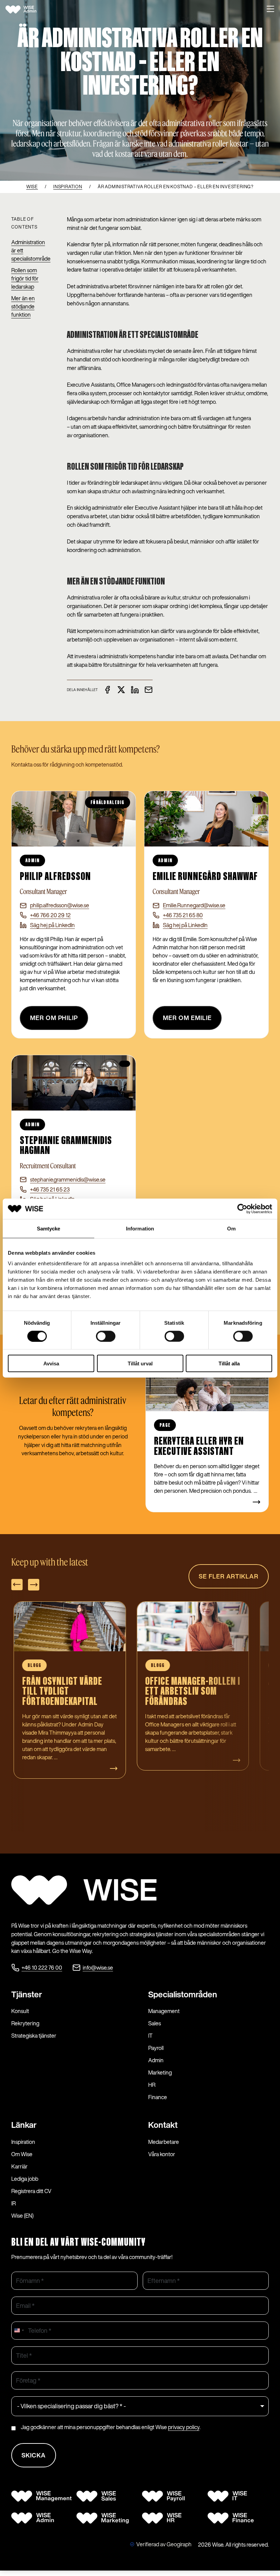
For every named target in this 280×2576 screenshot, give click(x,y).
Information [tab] (140, 1228)
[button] (270, 10)
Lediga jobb (25, 2179)
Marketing (160, 2072)
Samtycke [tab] (49, 1228)
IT (150, 2036)
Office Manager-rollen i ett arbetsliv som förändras (70, 1692)
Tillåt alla (229, 1363)
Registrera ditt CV (31, 2191)
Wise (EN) (22, 2216)
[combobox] (19, 2331)
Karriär (19, 2166)
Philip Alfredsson (55, 877)
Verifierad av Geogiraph (164, 2544)
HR (152, 2085)
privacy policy (184, 2427)
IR (13, 2203)
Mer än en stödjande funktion (23, 306)
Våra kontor (162, 2154)
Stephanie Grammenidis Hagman (66, 1146)
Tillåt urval (140, 1363)
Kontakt (163, 2125)
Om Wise (22, 2154)
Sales (155, 2023)
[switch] (106, 1336)
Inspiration (23, 2142)
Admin (156, 2060)
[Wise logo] (28, 10)
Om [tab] (231, 1228)
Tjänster (27, 1994)
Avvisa (51, 1363)
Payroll (156, 2048)
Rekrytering (25, 2023)
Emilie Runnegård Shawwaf (205, 877)
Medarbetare (164, 2142)
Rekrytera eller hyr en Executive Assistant (199, 1447)
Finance (158, 2097)
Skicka (34, 2455)
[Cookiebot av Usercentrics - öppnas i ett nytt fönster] (242, 1209)
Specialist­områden (183, 1994)
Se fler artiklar (229, 1576)
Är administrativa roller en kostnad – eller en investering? (190, 1692)
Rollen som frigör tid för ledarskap (25, 278)
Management (164, 2011)
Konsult (20, 2011)
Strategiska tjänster (34, 2036)
